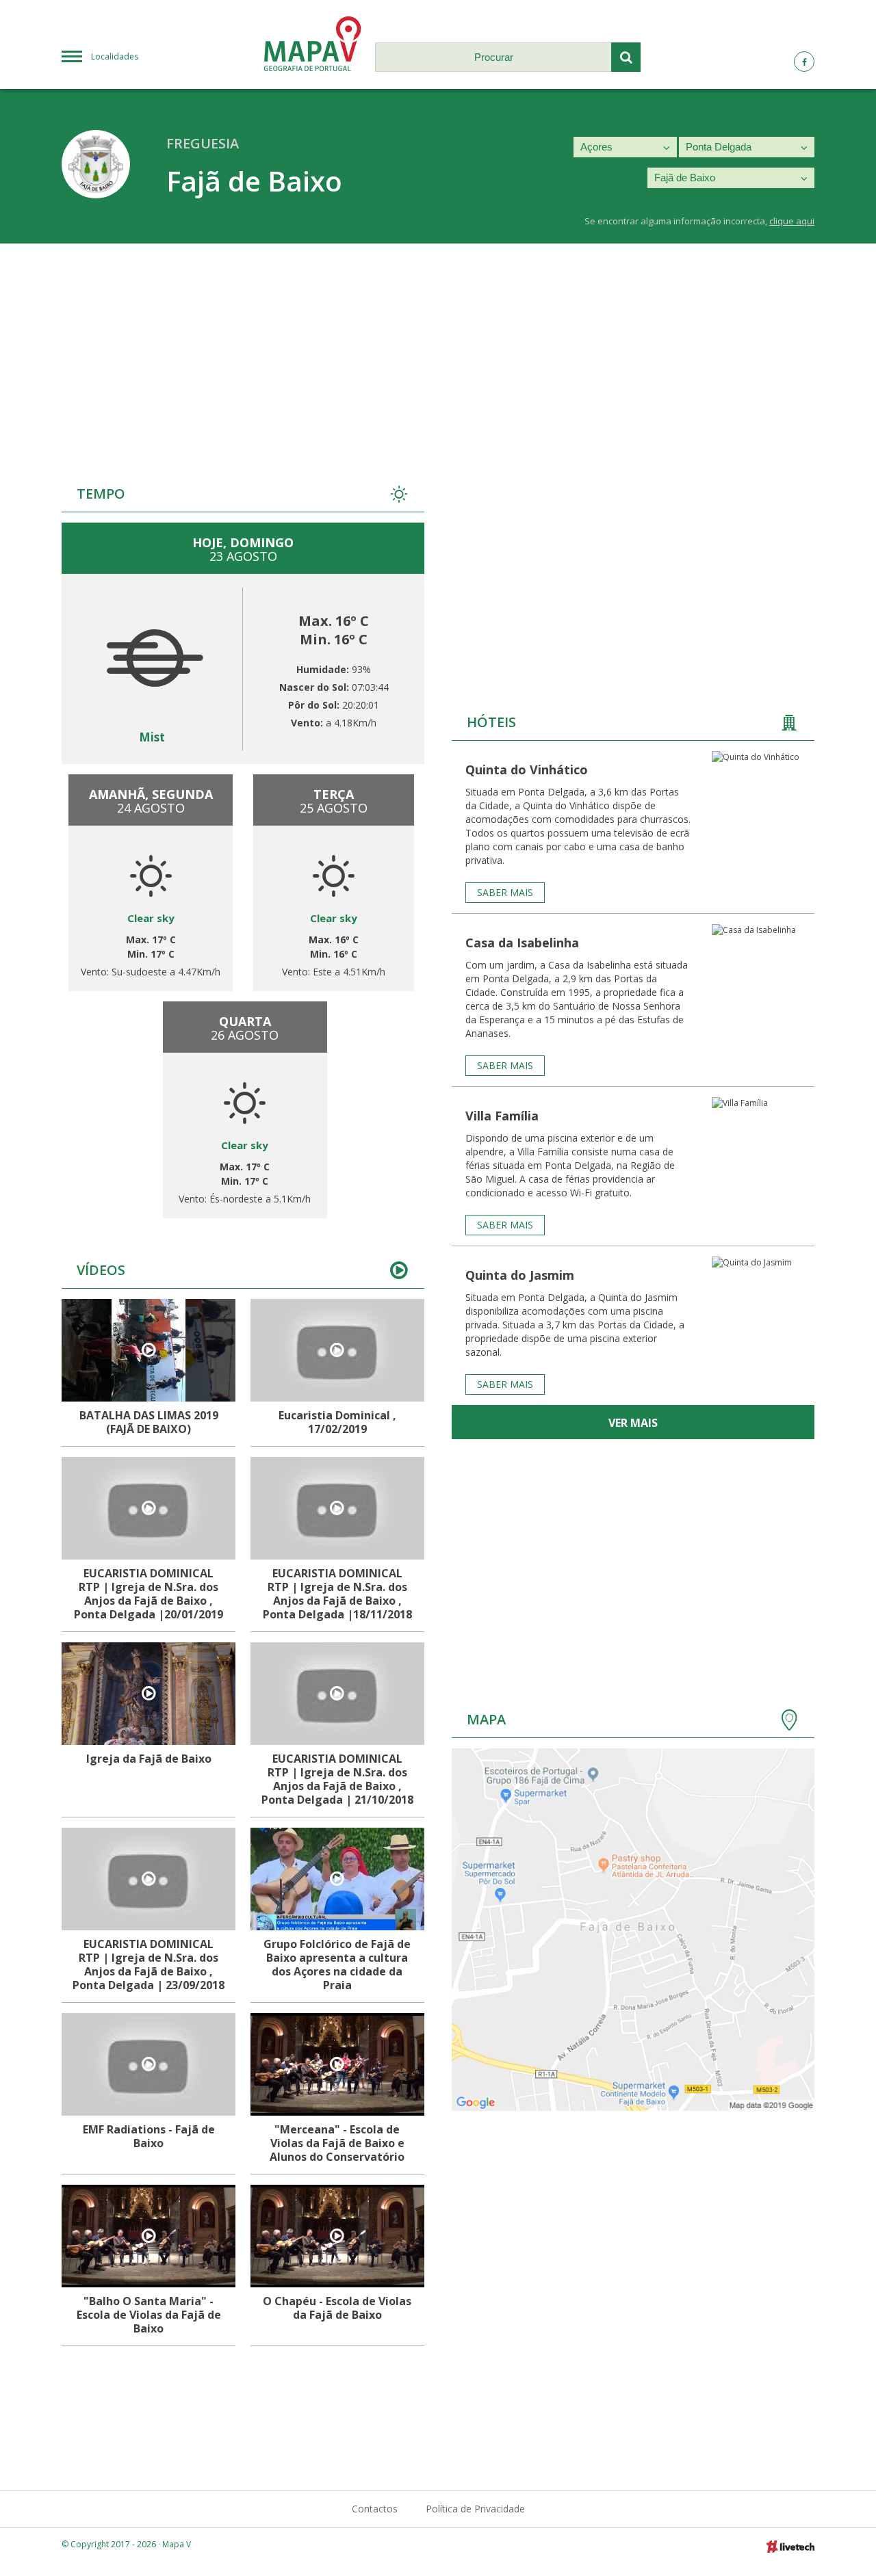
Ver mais (633, 1423)
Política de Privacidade (475, 2509)
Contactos (375, 2509)
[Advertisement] (438, 346)
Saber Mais (505, 892)
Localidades (115, 56)
